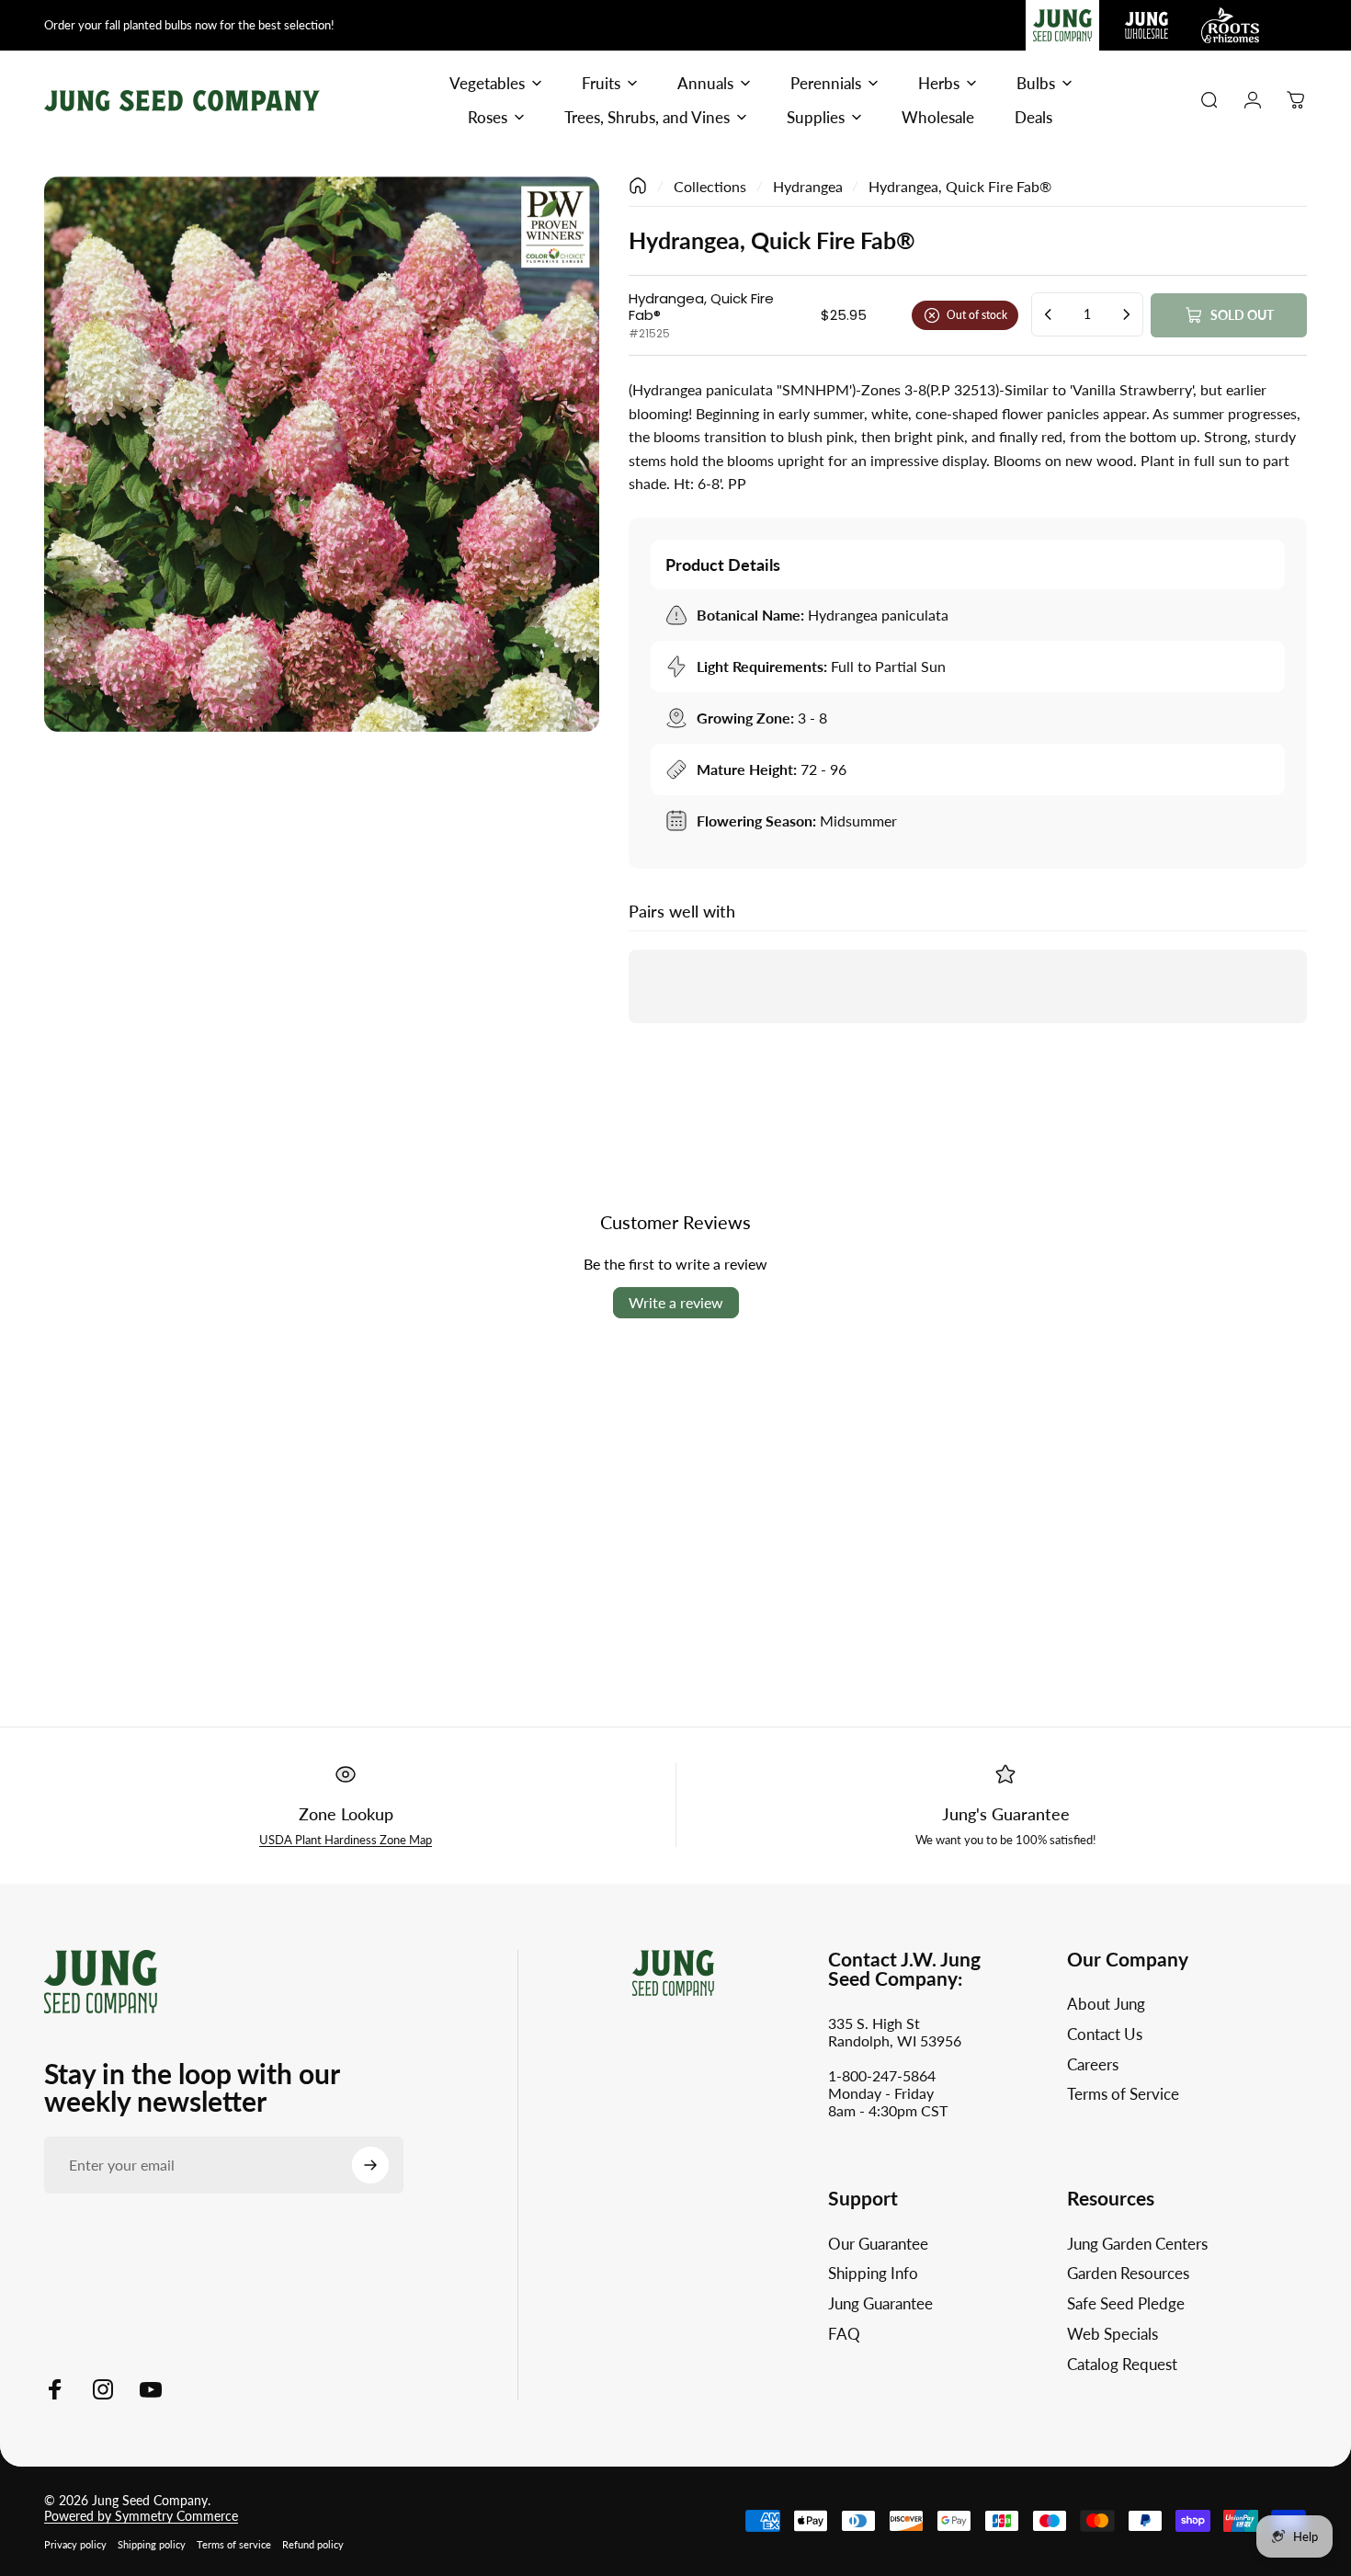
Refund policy (313, 2544)
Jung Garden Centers (1137, 2244)
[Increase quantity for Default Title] (1126, 314)
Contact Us (1105, 2035)
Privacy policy (75, 2544)
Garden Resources (1128, 2274)
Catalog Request (1122, 2365)
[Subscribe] (370, 2165)
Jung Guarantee (880, 2304)
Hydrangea (808, 186)
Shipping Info (873, 2274)
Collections (710, 186)
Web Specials (1113, 2334)
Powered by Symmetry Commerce (141, 2516)
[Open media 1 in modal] (322, 454)
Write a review (676, 1302)
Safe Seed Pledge (1126, 2304)
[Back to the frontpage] (638, 186)
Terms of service (234, 2544)
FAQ (844, 2334)
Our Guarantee (878, 2244)
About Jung (1106, 2004)
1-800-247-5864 (882, 2075)
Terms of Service (1123, 2094)
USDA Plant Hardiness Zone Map (346, 1840)
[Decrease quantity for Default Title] (1049, 314)
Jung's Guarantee (1006, 1814)
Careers (1093, 2065)
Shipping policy (152, 2544)
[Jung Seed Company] (101, 1979)
